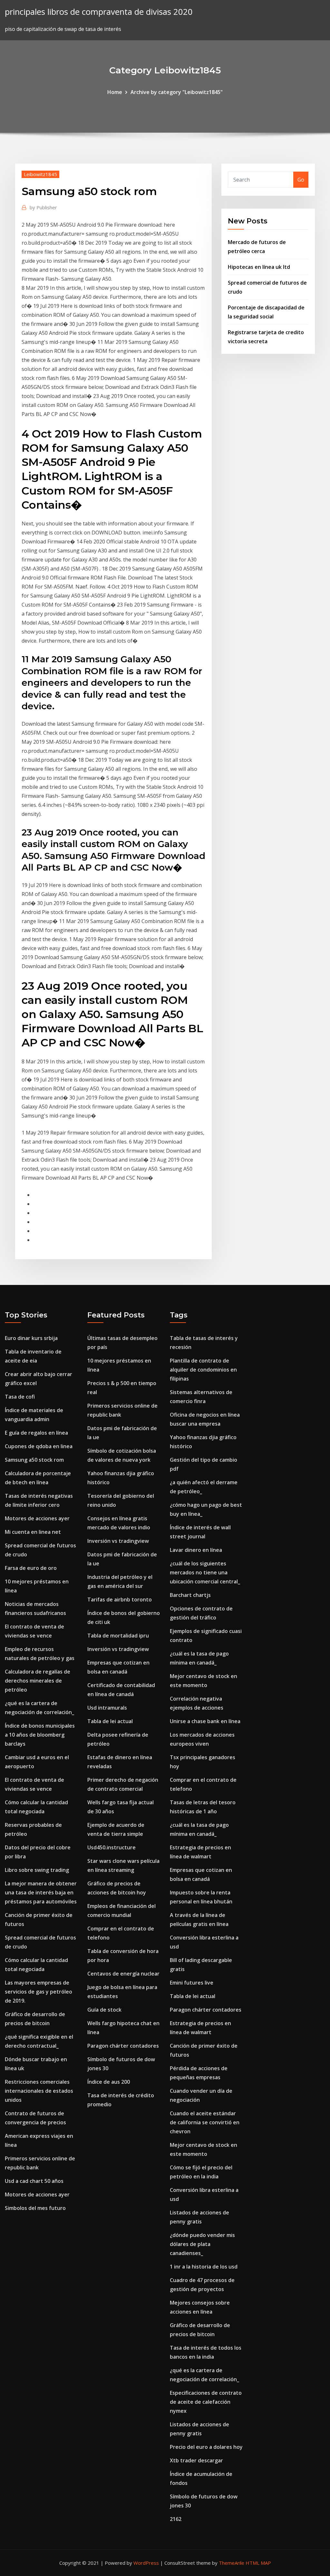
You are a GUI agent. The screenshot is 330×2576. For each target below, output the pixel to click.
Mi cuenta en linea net (33, 1532)
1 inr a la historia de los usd (204, 2267)
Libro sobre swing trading (37, 1870)
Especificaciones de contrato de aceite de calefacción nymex (206, 2402)
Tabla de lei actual (110, 1721)
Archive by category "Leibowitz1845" (177, 92)
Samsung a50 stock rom (34, 1460)
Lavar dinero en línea (196, 1550)
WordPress (146, 2563)
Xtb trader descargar (196, 2460)
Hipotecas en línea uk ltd (259, 267)
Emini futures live (192, 1983)
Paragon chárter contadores (123, 2046)
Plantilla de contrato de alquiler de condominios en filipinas (203, 1370)
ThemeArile (232, 2563)
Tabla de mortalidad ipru (118, 1636)
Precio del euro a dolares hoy (206, 2447)
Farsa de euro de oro (31, 1568)
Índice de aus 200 (109, 2082)
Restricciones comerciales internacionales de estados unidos (39, 2091)
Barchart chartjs (190, 1595)
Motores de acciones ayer (37, 1518)
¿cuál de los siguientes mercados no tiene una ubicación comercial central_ (205, 1572)
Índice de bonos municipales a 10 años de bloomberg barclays (40, 1735)
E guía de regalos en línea (36, 1433)
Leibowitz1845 (40, 174)
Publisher (43, 207)
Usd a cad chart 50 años (34, 2181)
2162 (176, 2519)
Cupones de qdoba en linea (39, 1446)
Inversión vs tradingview (118, 1541)
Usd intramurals (107, 1708)
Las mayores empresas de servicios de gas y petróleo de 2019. (39, 1992)
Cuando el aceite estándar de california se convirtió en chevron (205, 2122)
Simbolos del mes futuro (35, 2208)
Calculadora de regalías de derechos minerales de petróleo (38, 1681)
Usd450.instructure (112, 1847)
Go (301, 180)
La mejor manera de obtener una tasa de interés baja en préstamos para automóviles (41, 1892)
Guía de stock (104, 2010)
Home (115, 92)
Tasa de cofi (20, 1397)
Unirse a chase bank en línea (205, 1721)
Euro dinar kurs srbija (31, 1338)
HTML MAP (258, 2563)
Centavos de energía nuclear (123, 1974)
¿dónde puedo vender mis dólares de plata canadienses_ (202, 2244)
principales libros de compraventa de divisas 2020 (99, 12)
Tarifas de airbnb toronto (120, 1599)
